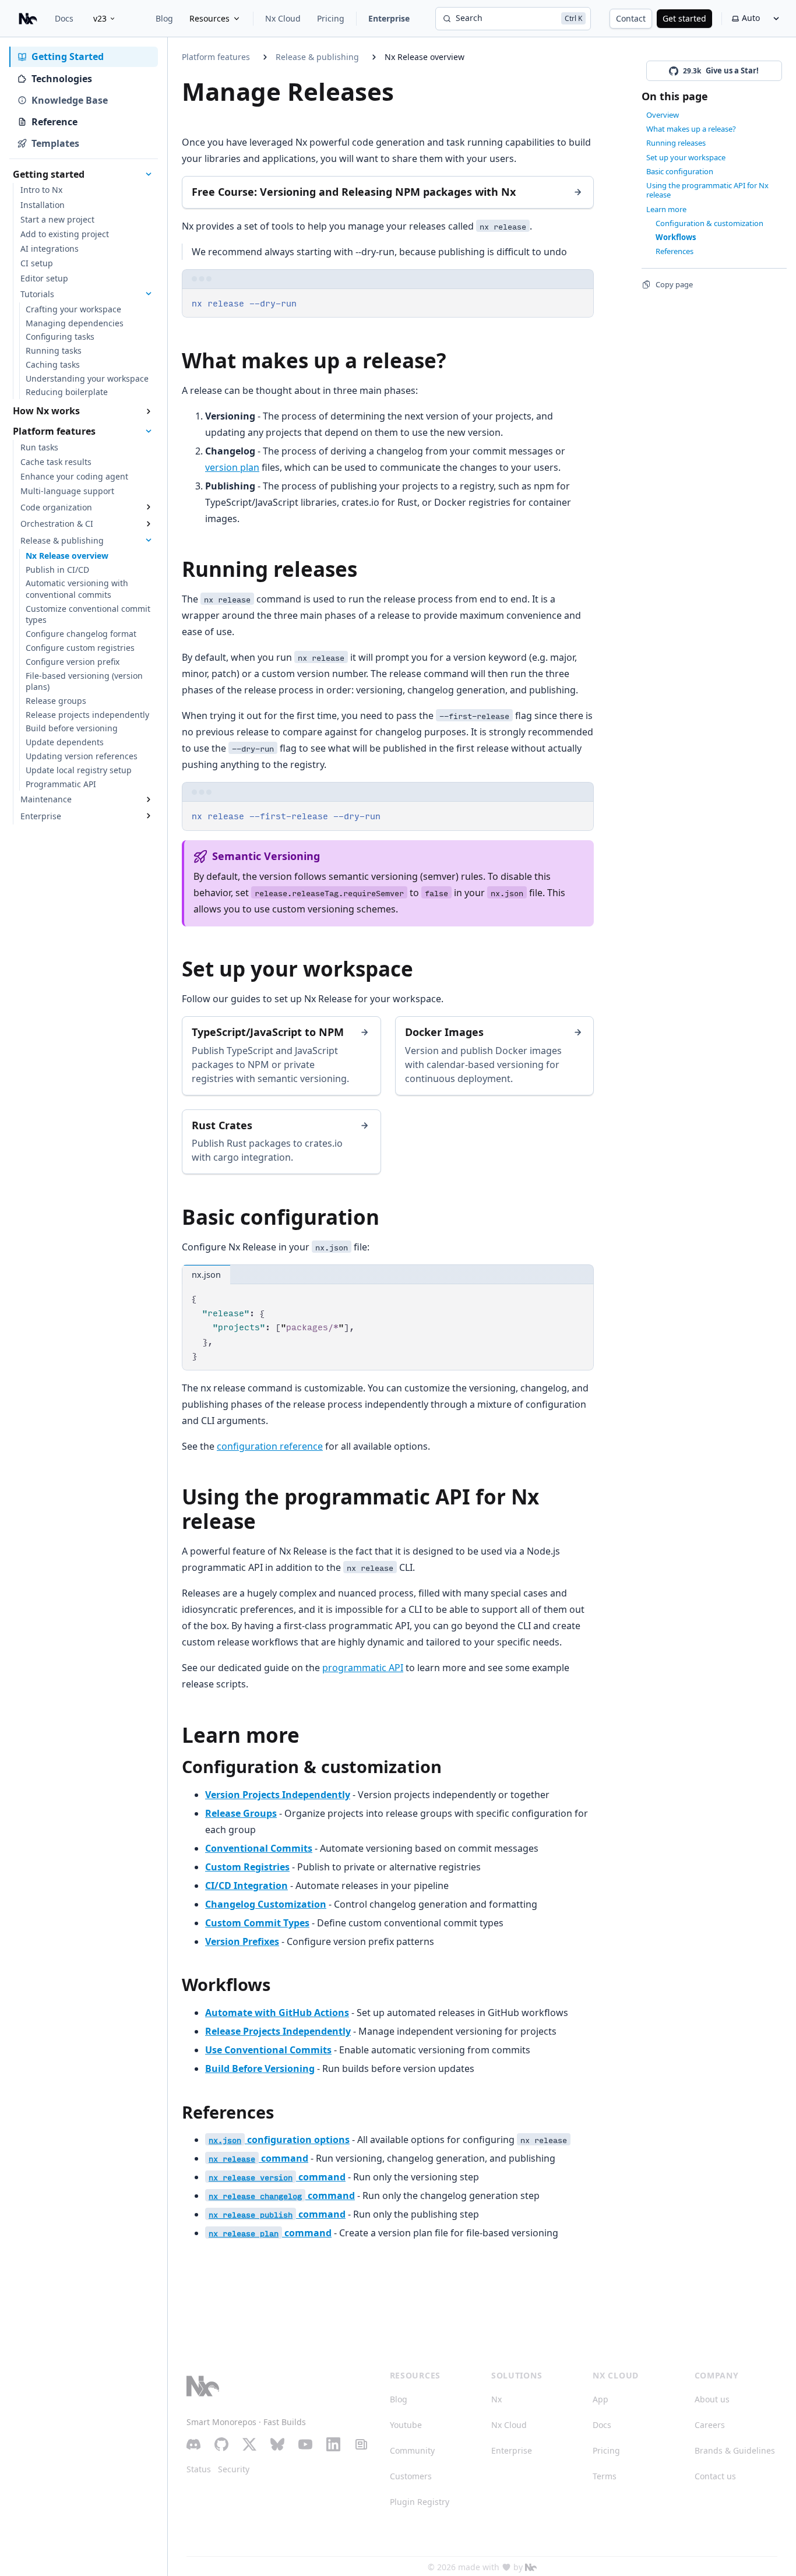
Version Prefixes (242, 1941)
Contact (631, 18)
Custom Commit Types (257, 1923)
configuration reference (270, 1446)
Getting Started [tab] (68, 57)
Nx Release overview (425, 57)
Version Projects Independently (278, 1795)
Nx (496, 2399)
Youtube (406, 2425)
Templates (55, 143)
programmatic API (363, 1668)
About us (712, 2399)
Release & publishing (317, 57)
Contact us (715, 2476)
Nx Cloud (283, 18)
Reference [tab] (54, 122)
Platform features (216, 57)
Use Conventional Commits (268, 2050)
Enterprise (389, 18)
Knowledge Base (70, 100)
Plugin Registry (420, 2502)
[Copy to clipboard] (579, 302)
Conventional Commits (259, 1848)
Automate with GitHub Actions (277, 2013)
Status (199, 2469)
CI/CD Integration (246, 1886)
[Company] (531, 2567)
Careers (710, 2425)
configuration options (279, 2140)
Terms (605, 2476)
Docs (64, 18)
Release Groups (241, 1813)
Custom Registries (247, 1867)
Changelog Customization (266, 1904)
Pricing (331, 18)
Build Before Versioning (260, 2068)
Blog (164, 18)
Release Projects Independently (278, 2031)
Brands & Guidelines (735, 2450)
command (258, 2158)
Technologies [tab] (62, 79)
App (600, 2399)
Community (412, 2450)
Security (234, 2469)
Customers (411, 2476)
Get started (684, 18)
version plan (232, 467)
